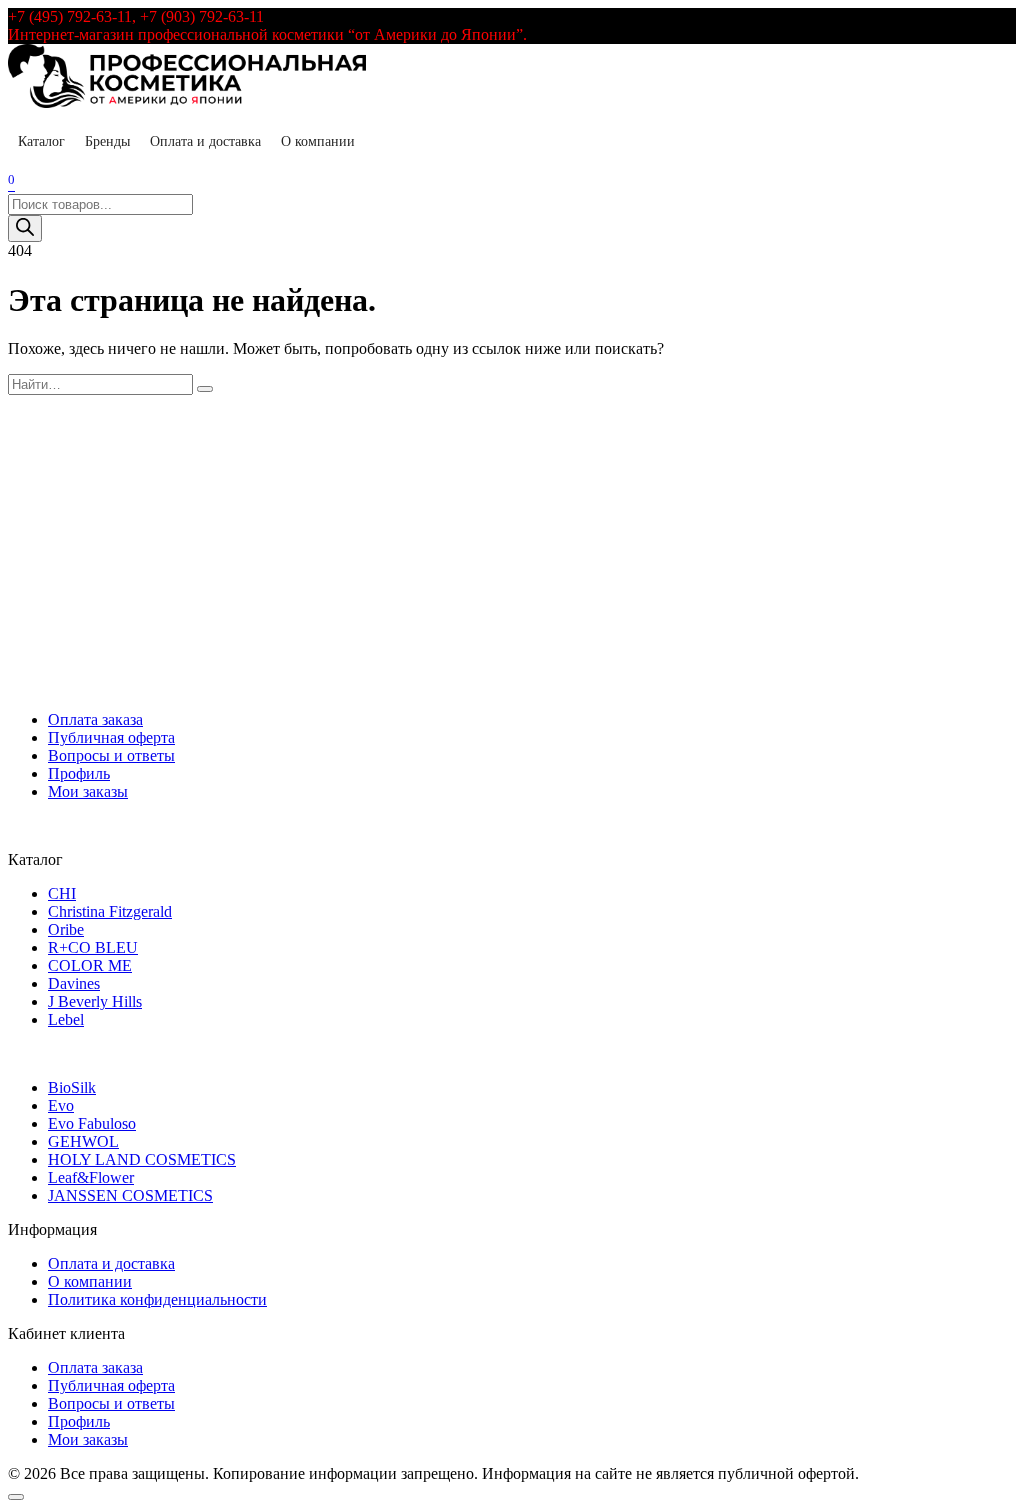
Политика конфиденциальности (157, 1299)
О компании (318, 141)
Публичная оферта (111, 737)
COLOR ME (90, 965)
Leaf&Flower (91, 1177)
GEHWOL (83, 1141)
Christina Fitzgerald (110, 911)
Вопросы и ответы (111, 755)
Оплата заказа (95, 719)
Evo (61, 1105)
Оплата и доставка (205, 141)
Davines (74, 983)
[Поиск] (25, 228)
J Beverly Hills (95, 1001)
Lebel (66, 1019)
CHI (62, 893)
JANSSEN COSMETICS (130, 1195)
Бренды (107, 141)
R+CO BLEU (93, 947)
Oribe (66, 929)
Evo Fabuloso (92, 1123)
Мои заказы (88, 791)
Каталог (41, 141)
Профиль (79, 773)
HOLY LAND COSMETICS (142, 1159)
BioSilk (72, 1087)
